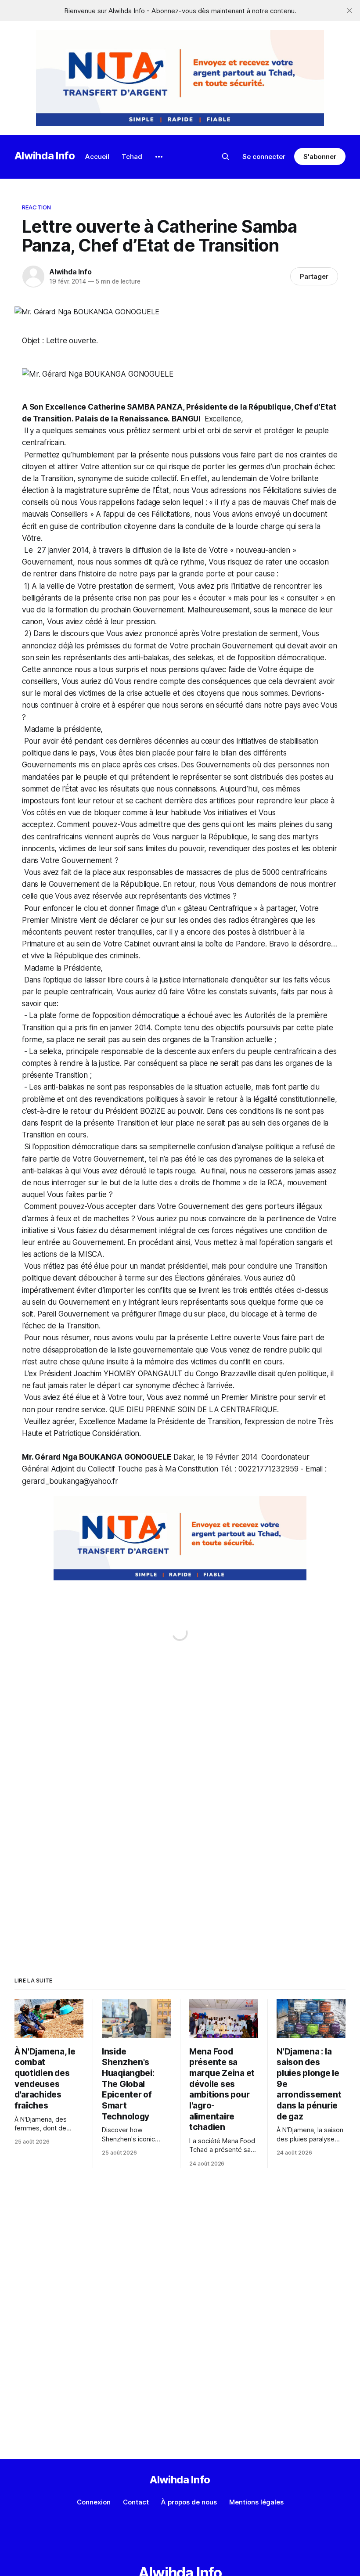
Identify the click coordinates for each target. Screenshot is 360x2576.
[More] (159, 157)
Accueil (97, 157)
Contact (136, 2502)
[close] (349, 11)
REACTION (36, 207)
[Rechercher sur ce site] (226, 157)
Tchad (132, 157)
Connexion (94, 2502)
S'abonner (320, 157)
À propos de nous (189, 2502)
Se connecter (264, 157)
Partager (314, 276)
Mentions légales (256, 2502)
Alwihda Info (45, 156)
